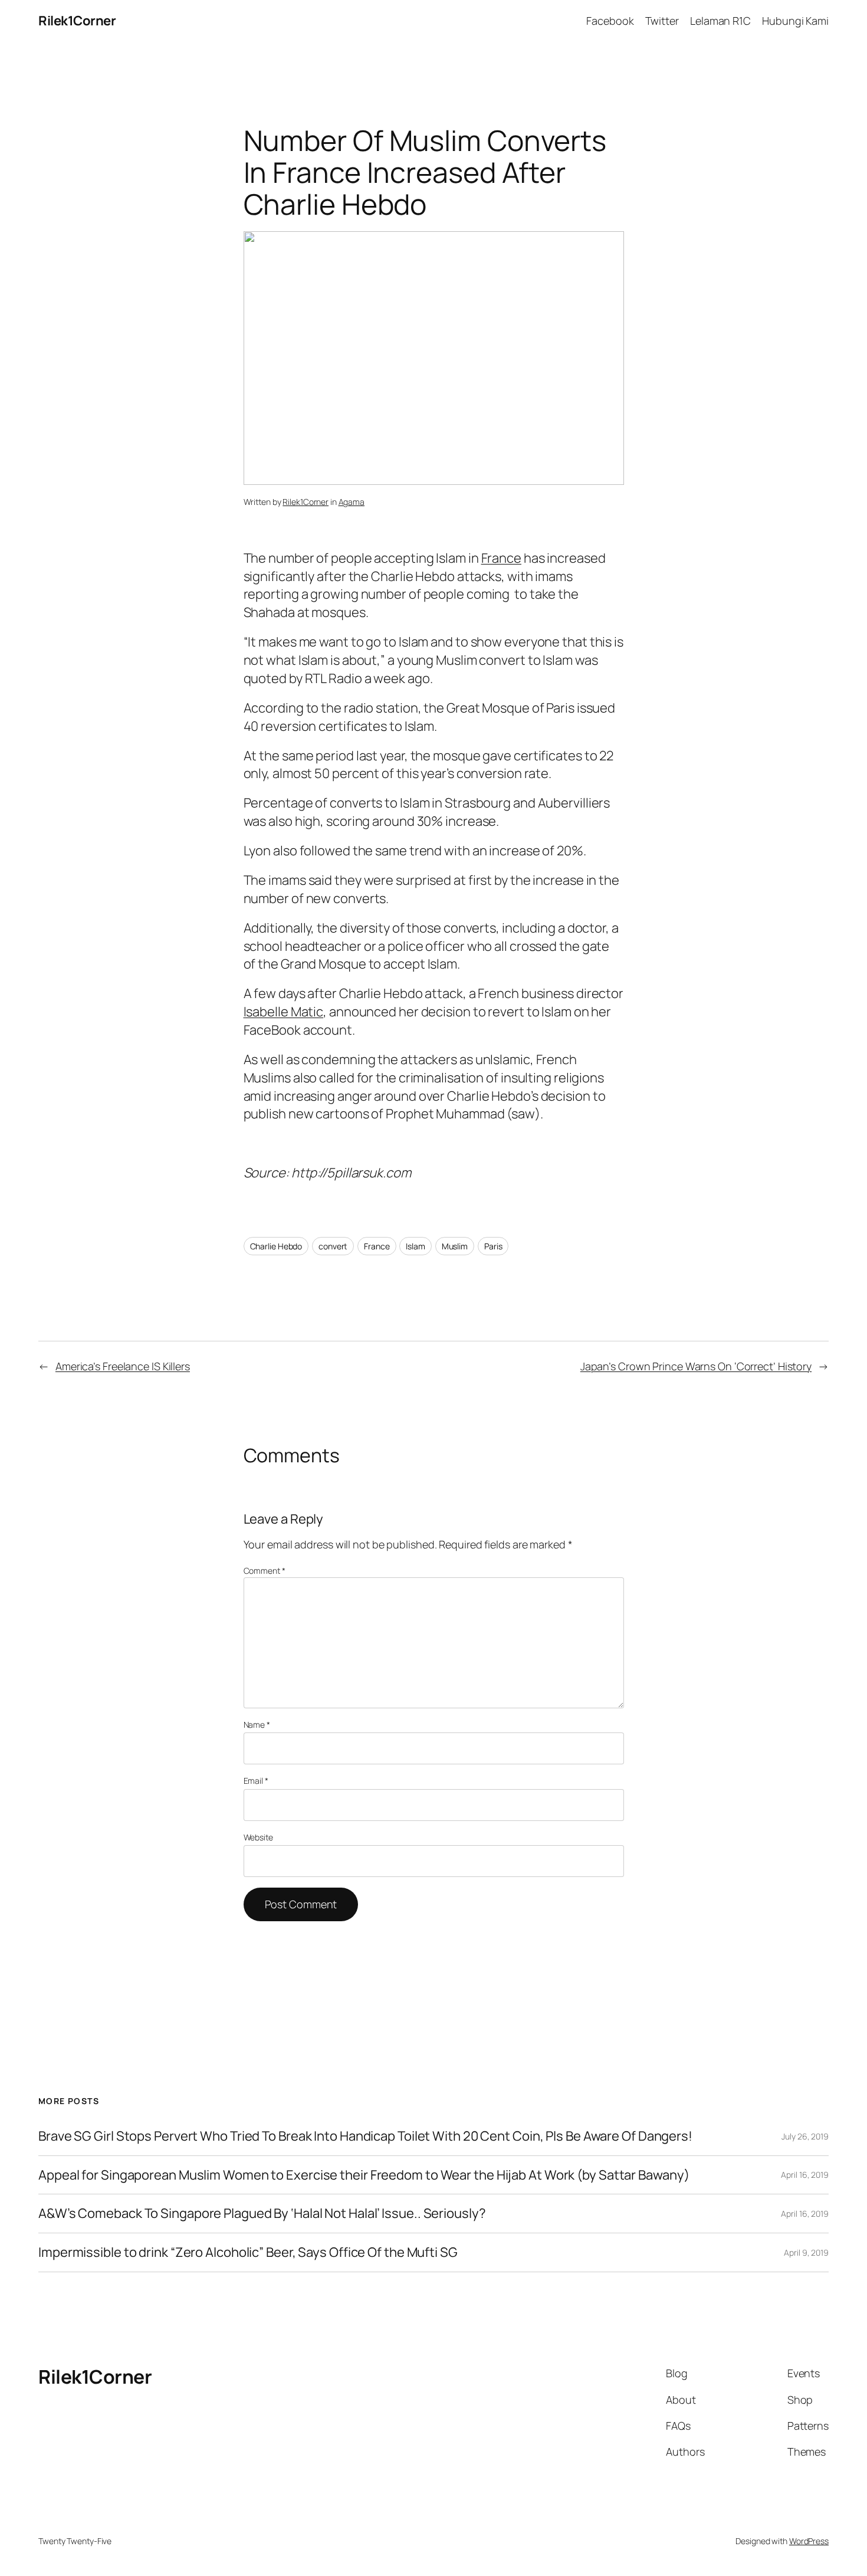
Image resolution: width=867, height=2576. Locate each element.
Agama (352, 502)
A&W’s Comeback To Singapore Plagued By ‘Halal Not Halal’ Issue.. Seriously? (262, 2214)
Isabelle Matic (284, 1012)
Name (257, 1725)
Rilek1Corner (77, 21)
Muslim (455, 1246)
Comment (265, 1571)
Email (256, 1781)
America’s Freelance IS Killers (123, 1366)
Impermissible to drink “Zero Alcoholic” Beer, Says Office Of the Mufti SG (248, 2252)
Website (258, 1837)
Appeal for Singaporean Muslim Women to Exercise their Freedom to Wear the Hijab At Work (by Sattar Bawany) (364, 2175)
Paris (493, 1246)
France (501, 558)
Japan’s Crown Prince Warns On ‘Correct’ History (696, 1366)
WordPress (809, 2541)
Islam (416, 1246)
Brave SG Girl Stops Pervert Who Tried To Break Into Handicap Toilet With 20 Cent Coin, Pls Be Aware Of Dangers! (365, 2136)
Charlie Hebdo (276, 1246)
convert (333, 1246)
